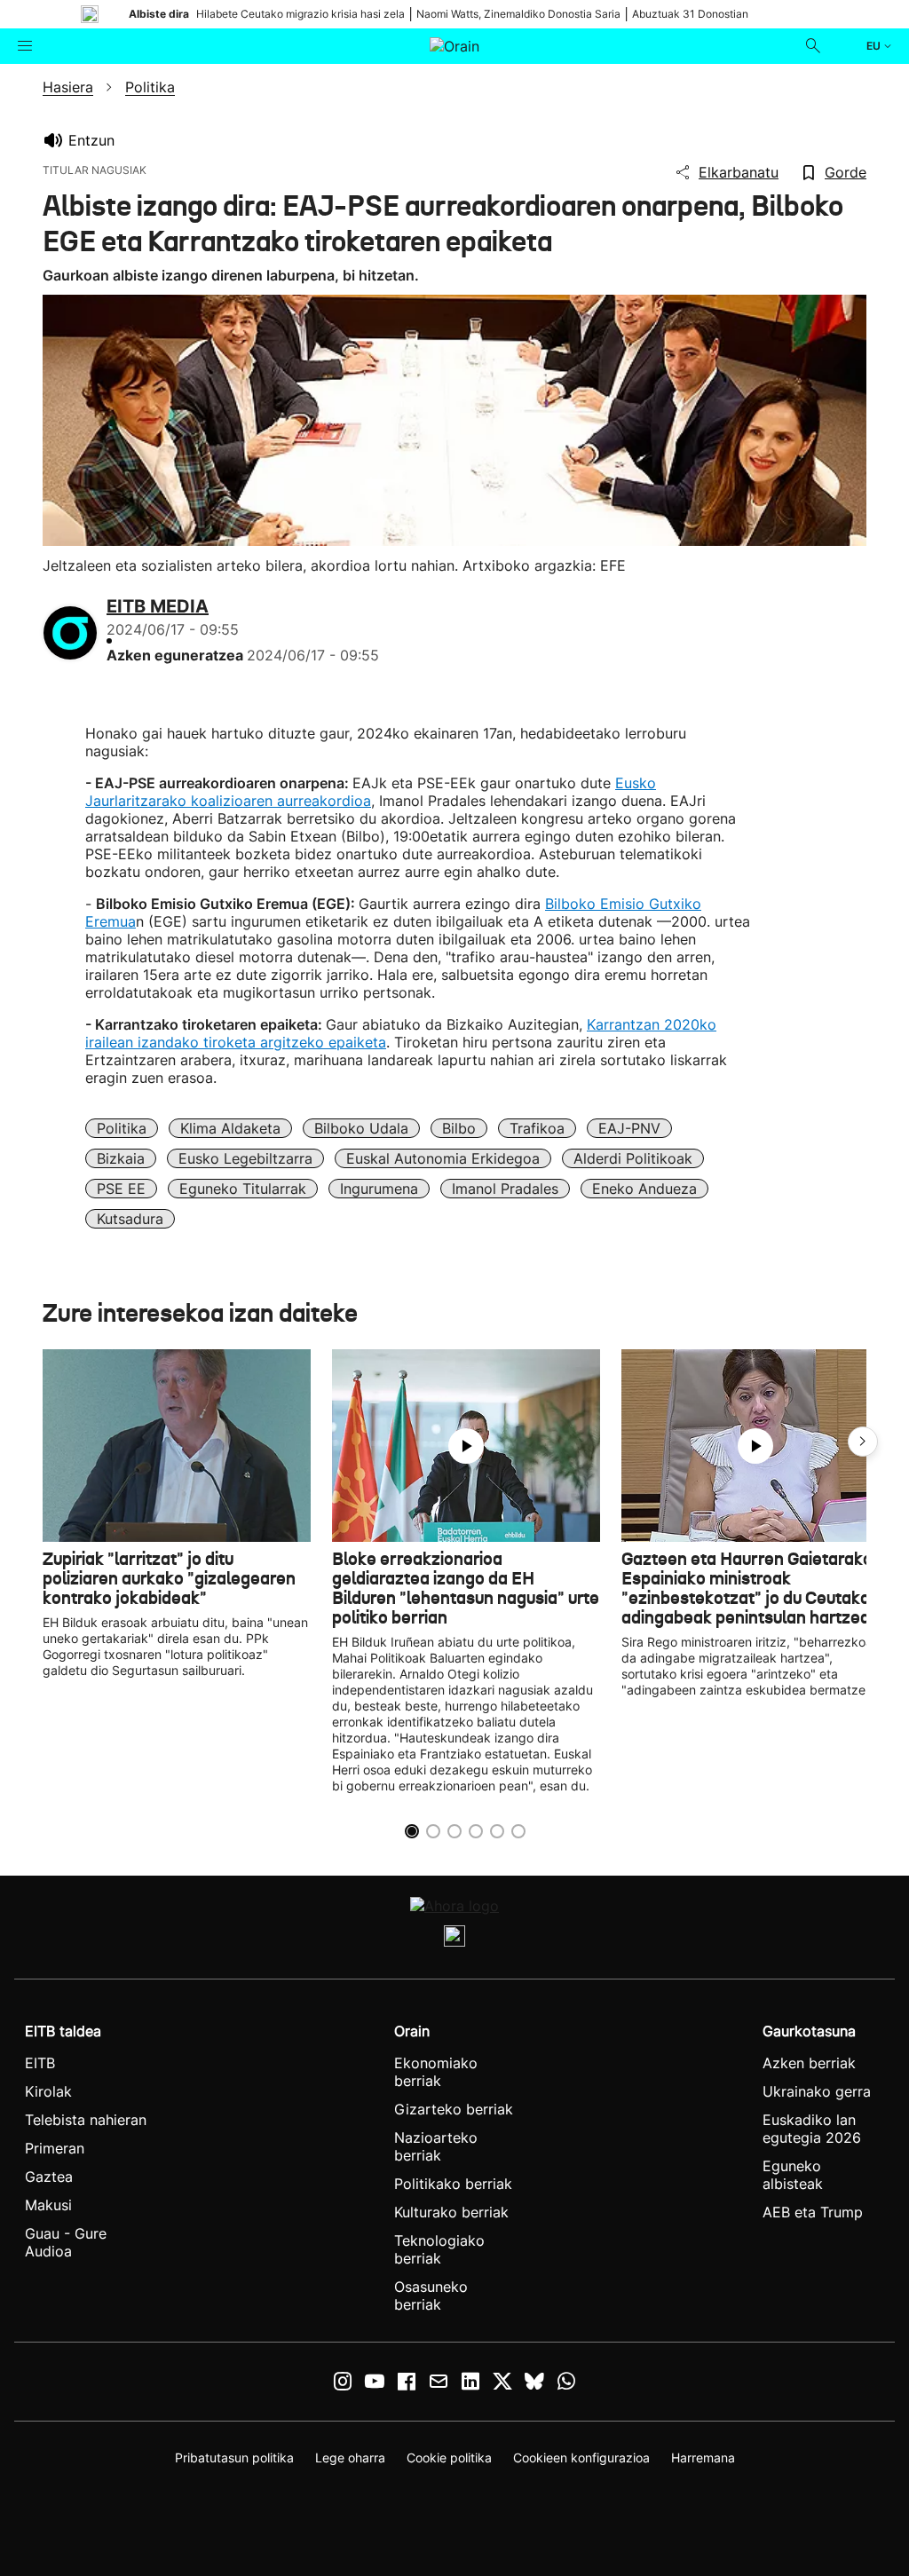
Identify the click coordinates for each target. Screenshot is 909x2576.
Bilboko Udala (361, 1128)
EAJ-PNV (629, 1128)
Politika (122, 1128)
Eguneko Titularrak (243, 1189)
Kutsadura (130, 1219)
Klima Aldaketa (230, 1128)
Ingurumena (379, 1189)
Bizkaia (121, 1158)
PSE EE (121, 1189)
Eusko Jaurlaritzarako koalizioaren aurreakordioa (371, 792)
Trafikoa (537, 1128)
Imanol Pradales (505, 1189)
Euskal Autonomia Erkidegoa (443, 1158)
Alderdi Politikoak (633, 1158)
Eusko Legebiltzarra (245, 1158)
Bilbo (459, 1128)
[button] (863, 1442)
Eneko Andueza (644, 1189)
